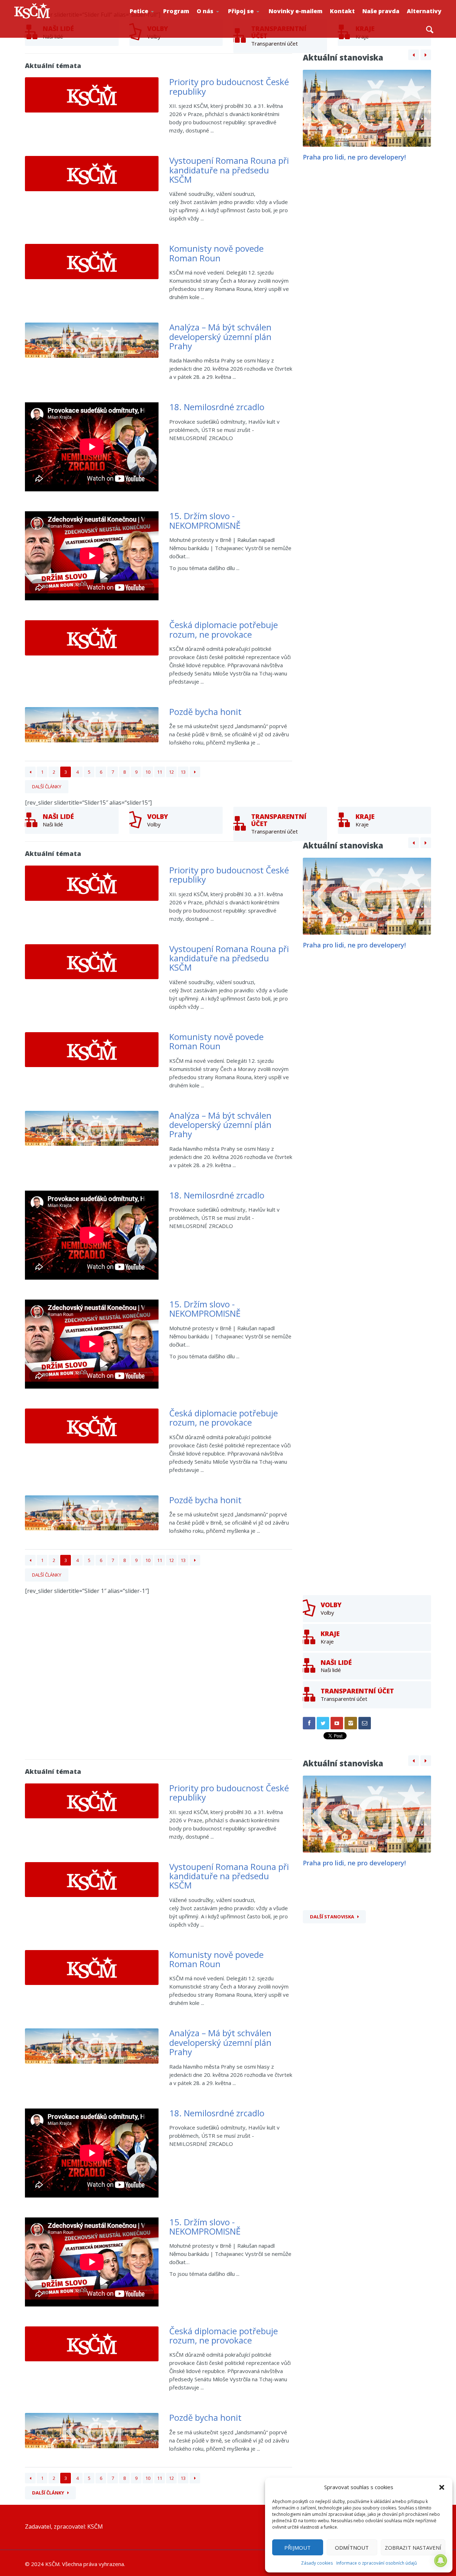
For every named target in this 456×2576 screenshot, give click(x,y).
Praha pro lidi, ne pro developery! (354, 157)
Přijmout (297, 2548)
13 (183, 772)
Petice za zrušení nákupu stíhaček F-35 (155, 22)
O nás (205, 11)
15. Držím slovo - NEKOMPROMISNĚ (205, 520)
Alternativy (424, 11)
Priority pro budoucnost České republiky (229, 86)
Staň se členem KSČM (252, 22)
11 (160, 772)
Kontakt (342, 11)
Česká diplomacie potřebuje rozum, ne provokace (224, 629)
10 (148, 772)
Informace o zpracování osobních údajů (377, 2563)
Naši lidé (221, 21)
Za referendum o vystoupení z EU (154, 20)
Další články (47, 787)
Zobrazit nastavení (413, 2548)
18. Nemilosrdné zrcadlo (217, 407)
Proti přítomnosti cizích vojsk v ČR (152, 19)
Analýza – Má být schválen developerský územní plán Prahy (220, 336)
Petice (139, 11)
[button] (442, 2487)
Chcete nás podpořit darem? (220, 19)
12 (171, 772)
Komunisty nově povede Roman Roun (216, 253)
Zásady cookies (317, 2563)
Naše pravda (381, 11)
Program (176, 11)
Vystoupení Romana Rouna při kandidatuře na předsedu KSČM (229, 170)
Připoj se (241, 11)
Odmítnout (352, 2548)
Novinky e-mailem (296, 11)
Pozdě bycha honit (205, 712)
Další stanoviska (332, 1917)
